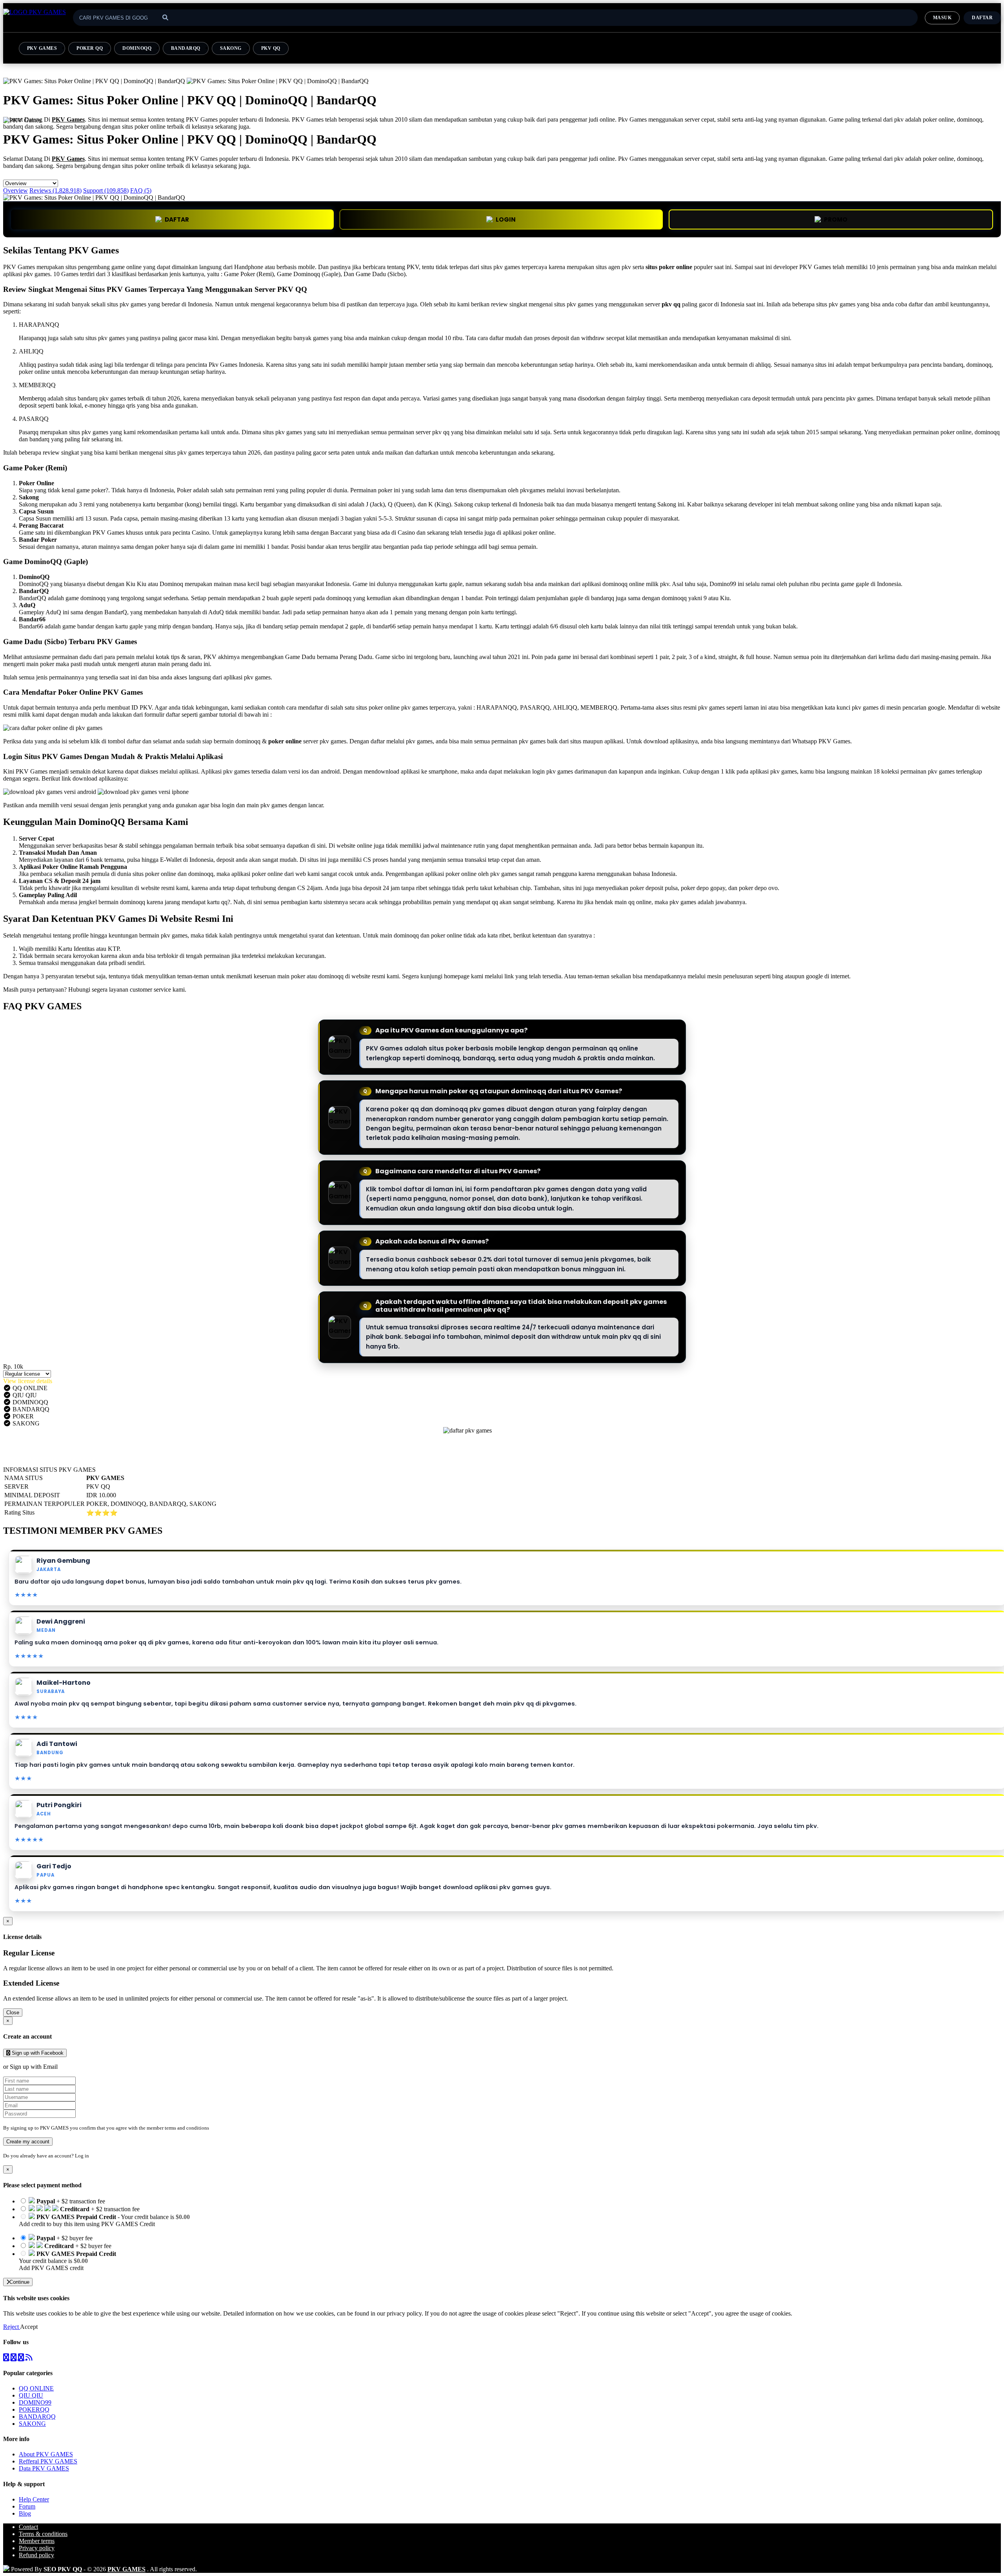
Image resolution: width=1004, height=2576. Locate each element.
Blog (25, 2513)
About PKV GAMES (46, 2454)
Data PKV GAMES (44, 2468)
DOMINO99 (35, 2402)
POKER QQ (90, 48)
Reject (12, 2327)
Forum (27, 2506)
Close (13, 2013)
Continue (19, 2282)
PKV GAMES (42, 48)
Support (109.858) (106, 190)
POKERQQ (34, 2409)
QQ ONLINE (36, 2388)
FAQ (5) (141, 190)
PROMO (836, 219)
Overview (15, 190)
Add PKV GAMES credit (51, 2268)
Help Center (34, 2499)
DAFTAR (177, 219)
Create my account (28, 2142)
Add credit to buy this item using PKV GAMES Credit (87, 2224)
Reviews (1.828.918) (55, 190)
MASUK (942, 18)
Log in (82, 2156)
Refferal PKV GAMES (48, 2461)
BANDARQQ (186, 48)
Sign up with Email (34, 2067)
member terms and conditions (178, 2128)
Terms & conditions (43, 2534)
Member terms (37, 2541)
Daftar (982, 18)
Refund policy (36, 2555)
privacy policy (404, 2313)
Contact (28, 2527)
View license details (28, 1381)
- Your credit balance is (104, 2220)
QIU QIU (31, 2395)
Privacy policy (37, 2548)
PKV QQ (271, 48)
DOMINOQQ (137, 48)
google (814, 976)
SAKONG (231, 48)
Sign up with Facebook (37, 2053)
